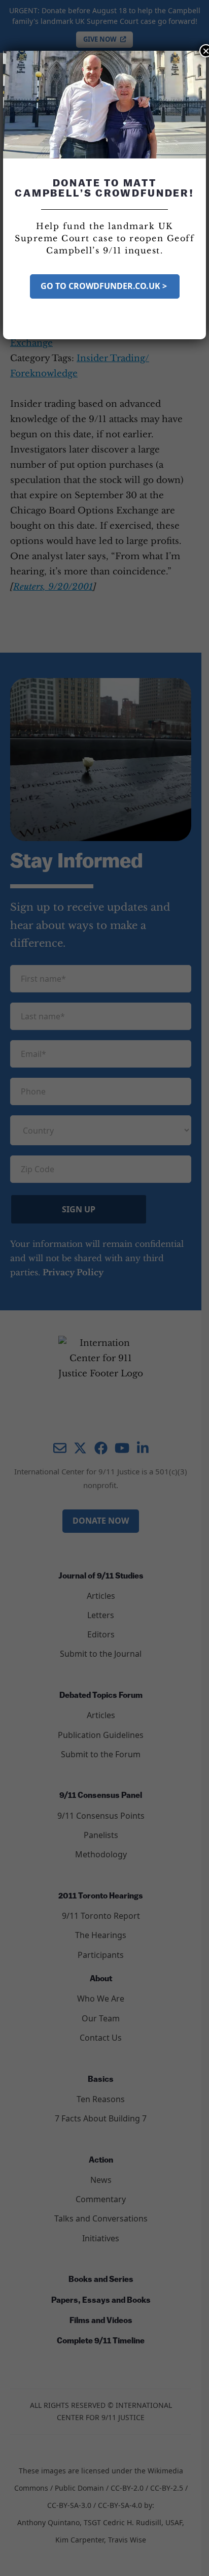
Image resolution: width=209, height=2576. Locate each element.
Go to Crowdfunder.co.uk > (105, 286)
